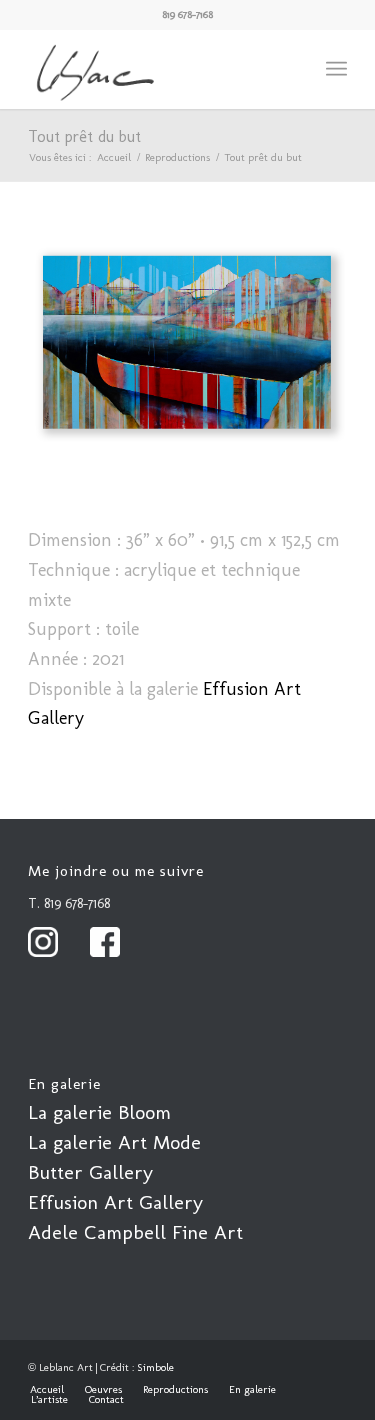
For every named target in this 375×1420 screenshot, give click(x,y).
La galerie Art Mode (114, 1142)
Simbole (155, 1367)
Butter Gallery (90, 1172)
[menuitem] (336, 69)
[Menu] (336, 69)
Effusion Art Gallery (115, 1202)
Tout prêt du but (84, 136)
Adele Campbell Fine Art (135, 1232)
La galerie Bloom (99, 1112)
